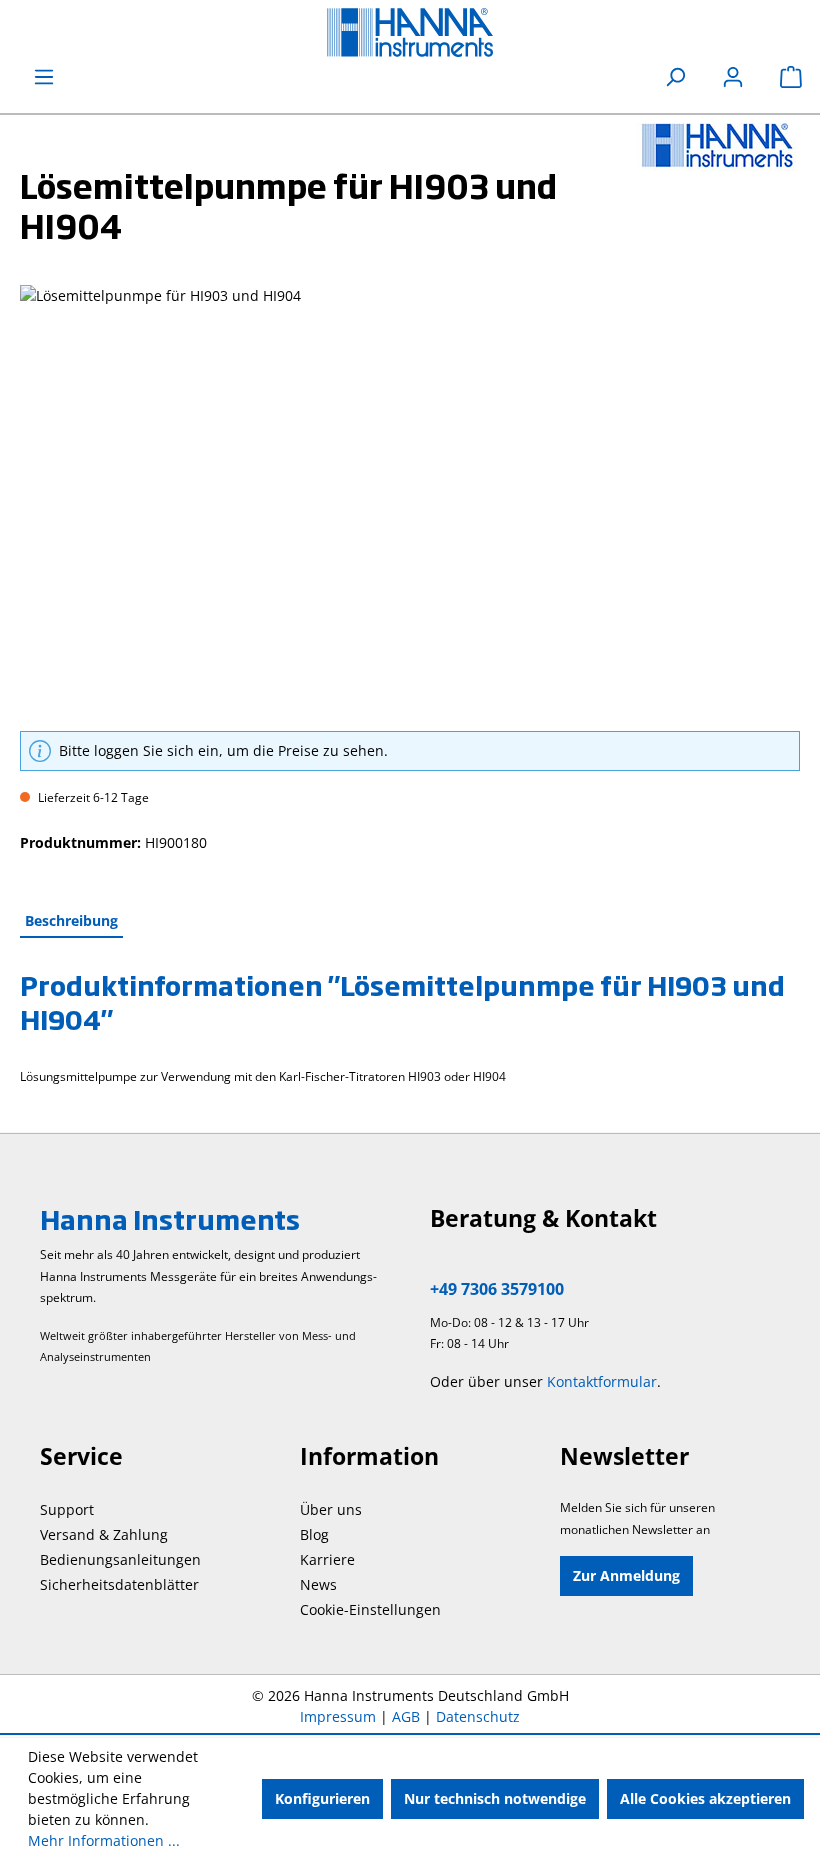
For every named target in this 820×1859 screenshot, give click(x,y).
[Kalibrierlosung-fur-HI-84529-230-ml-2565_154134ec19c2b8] (409, 500)
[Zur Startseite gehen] (410, 32)
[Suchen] (675, 77)
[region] (410, 500)
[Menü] (44, 77)
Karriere (327, 1559)
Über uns (331, 1509)
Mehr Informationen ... (104, 1840)
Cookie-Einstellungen (370, 1609)
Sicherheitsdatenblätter (119, 1584)
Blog (314, 1534)
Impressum (338, 1716)
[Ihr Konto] (733, 77)
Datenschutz (478, 1716)
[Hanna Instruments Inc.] (718, 144)
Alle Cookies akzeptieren (705, 1798)
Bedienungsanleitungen (120, 1559)
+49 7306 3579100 (497, 1289)
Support (67, 1509)
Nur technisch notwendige (495, 1798)
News (318, 1584)
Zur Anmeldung (626, 1575)
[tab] (71, 921)
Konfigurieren (322, 1798)
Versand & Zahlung (104, 1534)
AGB (406, 1716)
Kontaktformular (602, 1381)
